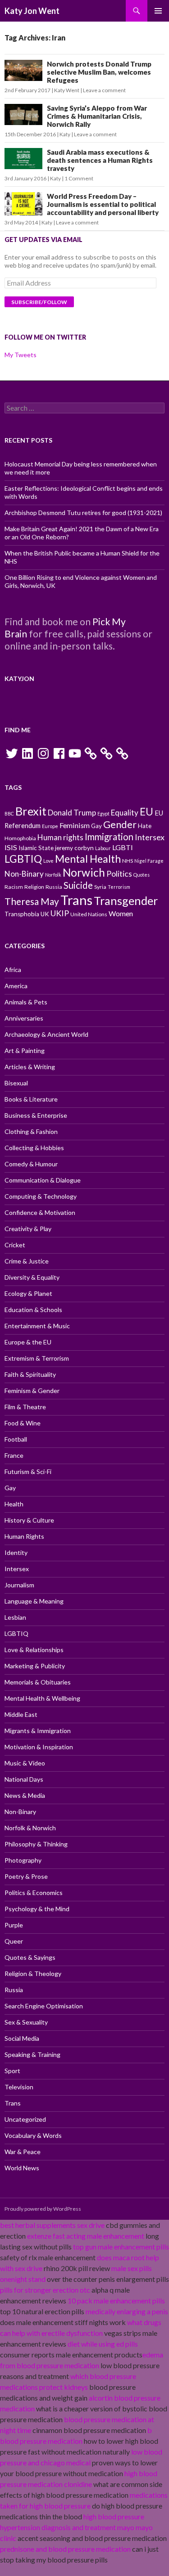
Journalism (19, 1585)
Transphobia (22, 914)
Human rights (60, 837)
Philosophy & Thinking (36, 1844)
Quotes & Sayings (30, 1957)
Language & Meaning (34, 1601)
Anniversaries (24, 1018)
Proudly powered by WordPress (43, 2209)
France (14, 1455)
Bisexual (16, 1083)
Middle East (21, 1714)
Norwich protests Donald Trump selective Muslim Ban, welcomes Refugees (99, 72)
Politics (119, 874)
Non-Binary (24, 874)
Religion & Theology (33, 1973)
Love (48, 861)
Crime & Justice (27, 1261)
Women (121, 913)
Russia (54, 887)
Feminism (75, 825)
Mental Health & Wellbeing (42, 1698)
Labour (103, 848)
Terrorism (119, 887)
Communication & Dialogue (43, 1180)
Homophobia (20, 838)
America (16, 986)
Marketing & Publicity (35, 1666)
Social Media (22, 2038)
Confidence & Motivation (40, 1212)
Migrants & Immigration (38, 1731)
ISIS (11, 847)
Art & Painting (25, 1051)
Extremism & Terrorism (37, 1358)
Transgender (126, 900)
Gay (96, 826)
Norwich (84, 872)
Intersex (150, 837)
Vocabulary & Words (33, 2135)
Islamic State (36, 848)
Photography (23, 1860)
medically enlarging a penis (127, 2311)
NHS (128, 861)
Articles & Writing (30, 1067)
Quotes (142, 875)
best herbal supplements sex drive (52, 2225)
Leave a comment (104, 90)
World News (22, 2168)
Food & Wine (23, 1423)
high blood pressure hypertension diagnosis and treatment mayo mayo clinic (76, 2527)
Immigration (109, 837)
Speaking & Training (32, 2054)
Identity (16, 1552)
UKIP (60, 913)
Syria (100, 887)
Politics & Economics (34, 1893)
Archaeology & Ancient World (46, 1034)
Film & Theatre (25, 1407)
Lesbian (15, 1617)
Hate (145, 826)
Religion (34, 887)
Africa (13, 970)
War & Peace (23, 2152)
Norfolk (53, 875)
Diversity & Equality (32, 1277)
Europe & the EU (28, 1342)
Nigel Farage (149, 861)
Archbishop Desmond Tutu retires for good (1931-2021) (83, 513)
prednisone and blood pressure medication (65, 2549)
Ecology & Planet (28, 1293)
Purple (14, 1925)
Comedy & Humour (31, 1164)
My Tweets (21, 355)
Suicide (78, 885)
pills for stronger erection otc (45, 2290)
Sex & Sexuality (26, 2022)
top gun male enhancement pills (121, 2247)
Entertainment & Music (37, 1326)
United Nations (89, 914)
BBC (9, 813)
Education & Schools (33, 1310)
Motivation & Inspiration (39, 1747)
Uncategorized (25, 2119)
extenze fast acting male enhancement (86, 2236)
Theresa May (32, 901)
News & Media (25, 1795)
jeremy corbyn (74, 848)
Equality (125, 813)
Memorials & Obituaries (38, 1682)
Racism (14, 887)
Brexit (31, 811)
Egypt (103, 813)
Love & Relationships (34, 1650)
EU (146, 812)
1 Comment (79, 178)
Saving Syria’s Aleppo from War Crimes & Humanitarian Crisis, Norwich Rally (97, 116)
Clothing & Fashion (31, 1131)
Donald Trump (72, 813)
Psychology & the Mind (37, 1909)
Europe (50, 826)
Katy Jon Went (32, 11)
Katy (65, 134)
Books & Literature (31, 1099)
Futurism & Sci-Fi (28, 1472)
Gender (120, 824)
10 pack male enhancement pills (116, 2300)
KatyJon (19, 679)
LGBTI (123, 847)
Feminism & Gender (32, 1391)
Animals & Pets (26, 1002)
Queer (14, 1941)
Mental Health (88, 859)
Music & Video (25, 1763)
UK (45, 914)
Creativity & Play (28, 1229)
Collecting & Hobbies (34, 1148)
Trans (76, 900)
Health (14, 1504)
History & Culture (29, 1520)
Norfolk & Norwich (30, 1828)
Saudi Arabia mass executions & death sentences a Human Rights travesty (100, 160)
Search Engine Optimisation (44, 2006)
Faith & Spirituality (30, 1374)
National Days (24, 1779)
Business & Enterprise (36, 1115)
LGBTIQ (23, 859)
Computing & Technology (41, 1196)
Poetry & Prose (26, 1876)
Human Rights (24, 1536)
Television (19, 2087)
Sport (12, 2071)
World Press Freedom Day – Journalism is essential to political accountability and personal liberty (103, 204)
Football (16, 1439)
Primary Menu (158, 11)
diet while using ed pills (103, 2344)
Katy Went (67, 90)
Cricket (15, 1245)
